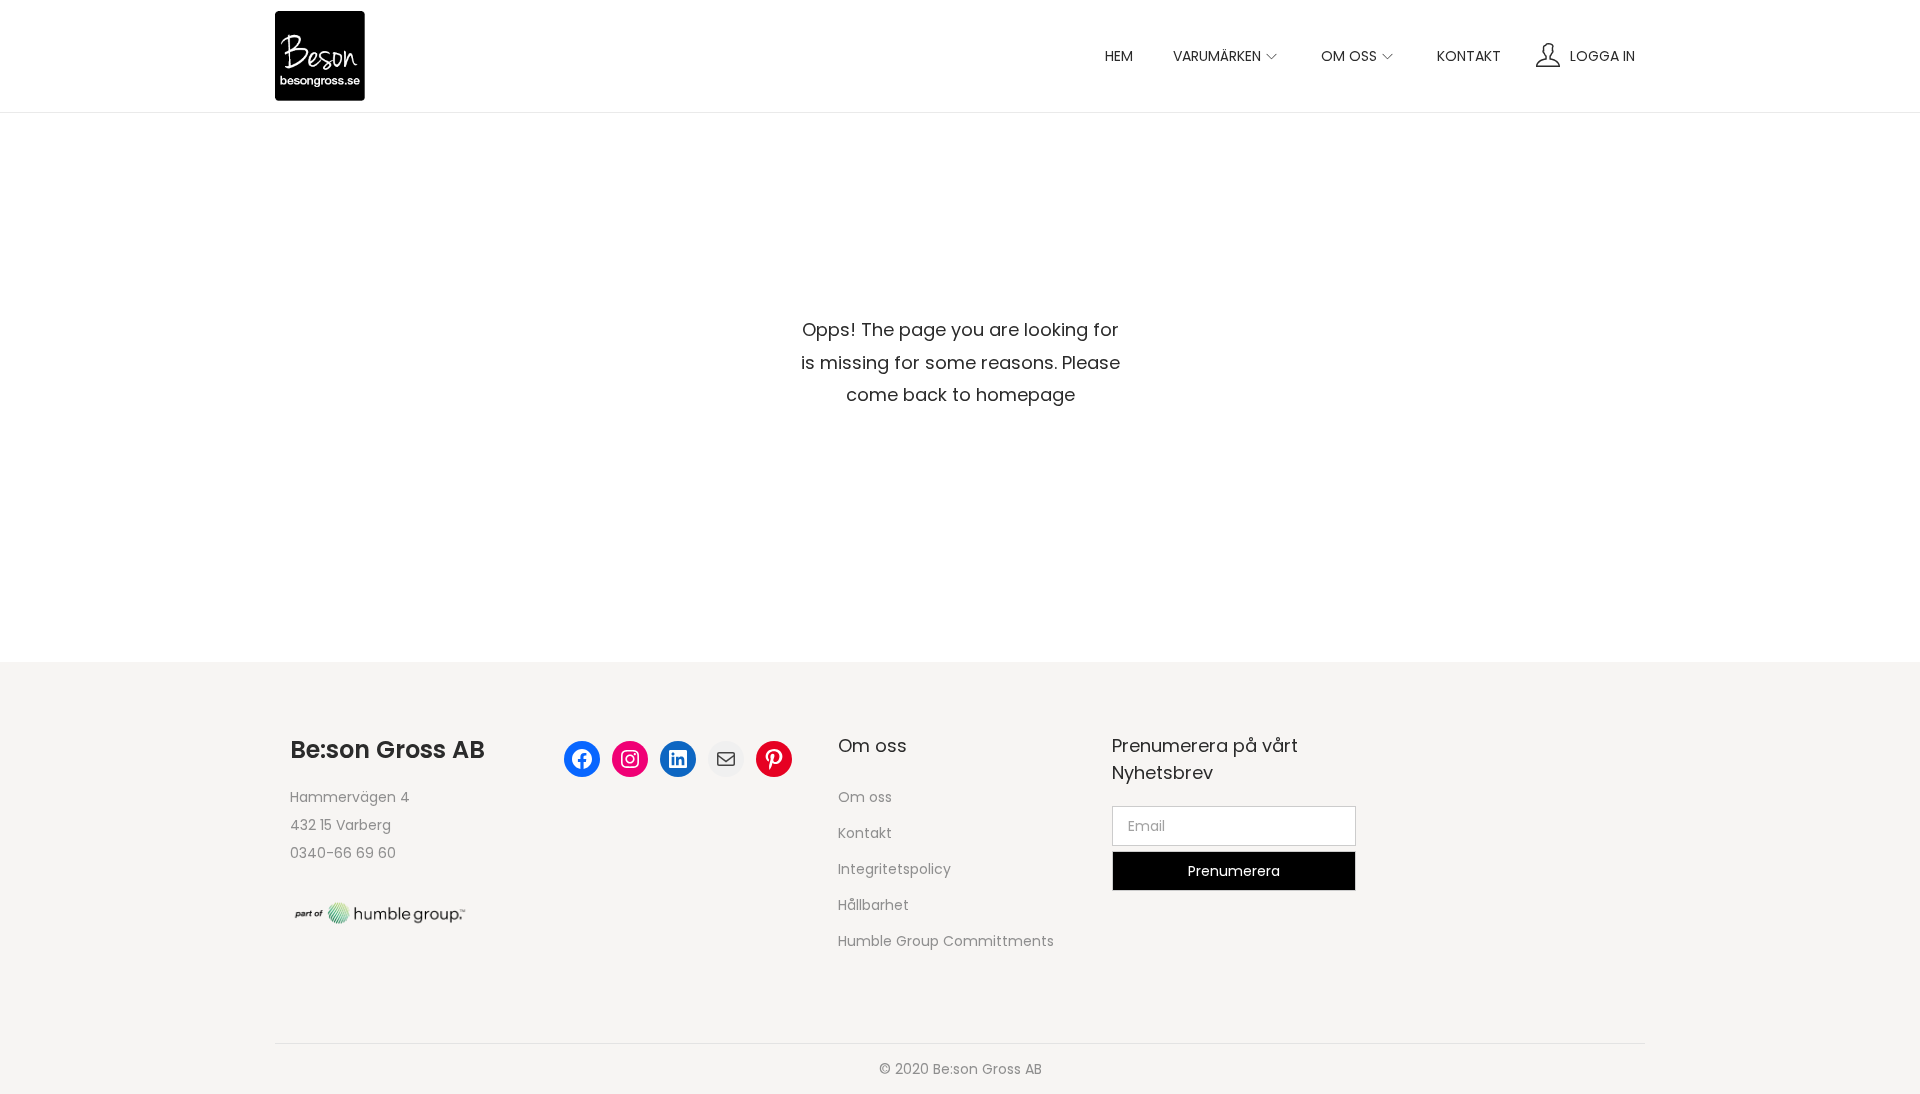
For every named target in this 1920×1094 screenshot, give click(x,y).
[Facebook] (582, 759)
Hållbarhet (873, 905)
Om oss (865, 797)
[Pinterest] (774, 759)
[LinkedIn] (678, 759)
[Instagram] (630, 759)
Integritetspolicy (894, 869)
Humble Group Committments (946, 941)
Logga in (1602, 56)
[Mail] (726, 759)
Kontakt (865, 833)
